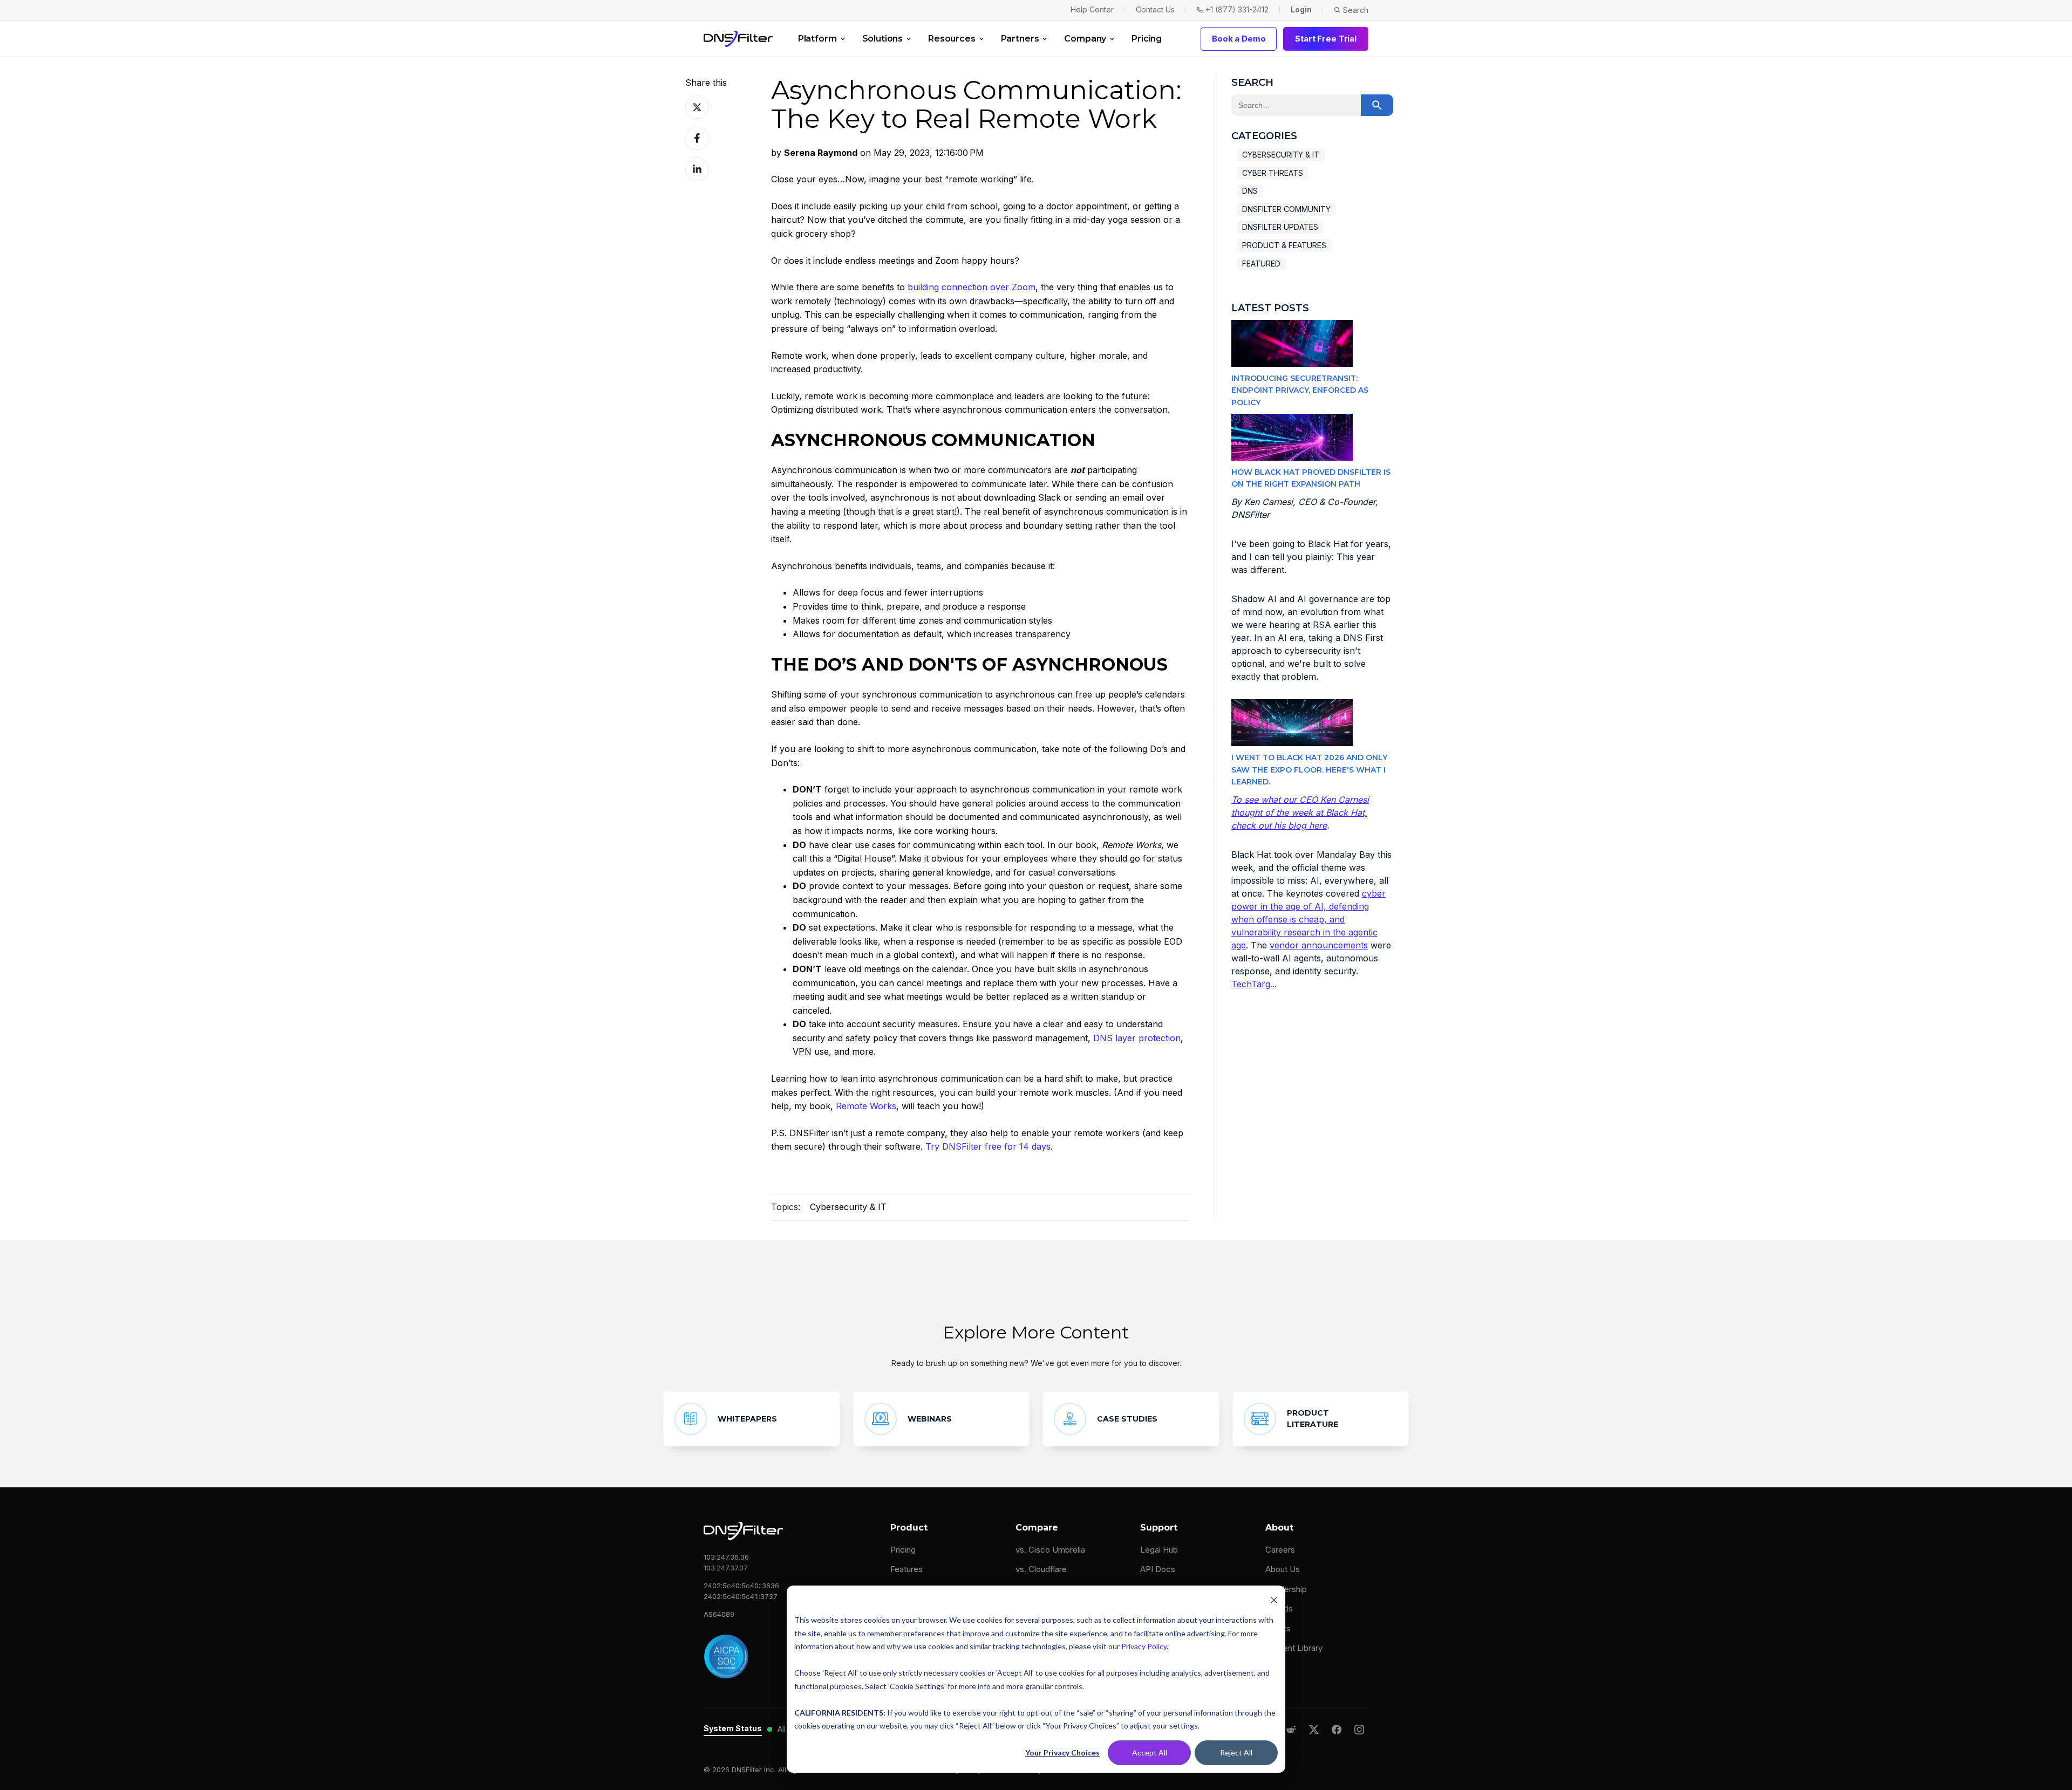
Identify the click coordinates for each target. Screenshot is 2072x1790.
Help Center (1092, 9)
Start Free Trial (1326, 39)
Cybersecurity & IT (848, 1207)
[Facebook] (1337, 1730)
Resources (952, 39)
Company (1085, 39)
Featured (1261, 264)
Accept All (1150, 1753)
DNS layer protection (1137, 1038)
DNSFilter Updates (1280, 227)
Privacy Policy (1144, 1646)
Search (1356, 10)
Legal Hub (1159, 1550)
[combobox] (1296, 105)
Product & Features (1284, 245)
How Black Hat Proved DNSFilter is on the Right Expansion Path (1311, 478)
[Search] (1377, 105)
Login (1301, 9)
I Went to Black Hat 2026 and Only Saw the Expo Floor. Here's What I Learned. (1309, 770)
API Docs (1158, 1569)
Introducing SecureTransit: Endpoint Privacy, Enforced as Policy (1300, 390)
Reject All (1236, 1753)
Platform (817, 39)
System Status (733, 1728)
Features (906, 1569)
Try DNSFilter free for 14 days (988, 1146)
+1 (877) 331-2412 (1237, 9)
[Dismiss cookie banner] (1274, 1600)
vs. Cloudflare (1041, 1569)
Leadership (1286, 1589)
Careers (1280, 1550)
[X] (1314, 1730)
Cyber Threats (1273, 173)
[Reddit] (1291, 1730)
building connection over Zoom (972, 287)
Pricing (1147, 39)
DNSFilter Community (1286, 209)
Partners (1020, 39)
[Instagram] (1359, 1730)
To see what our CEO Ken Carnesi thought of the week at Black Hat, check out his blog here (1300, 812)
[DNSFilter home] (738, 39)
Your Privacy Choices (1062, 1753)
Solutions (883, 39)
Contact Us (1155, 9)
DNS (1250, 191)
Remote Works (866, 1106)
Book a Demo (1239, 39)
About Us (1283, 1569)
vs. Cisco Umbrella (1050, 1550)
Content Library (1294, 1648)
